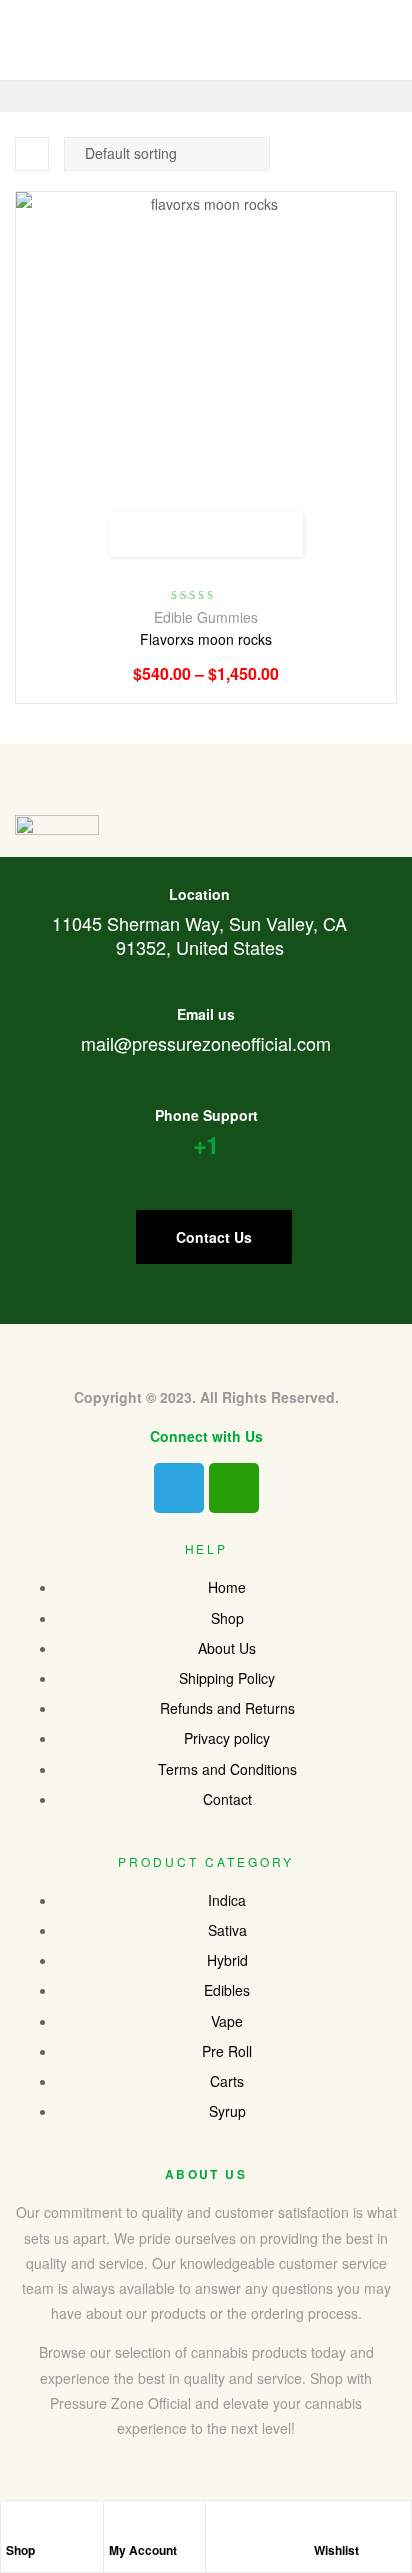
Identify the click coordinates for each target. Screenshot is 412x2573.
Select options (138, 534)
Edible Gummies (206, 617)
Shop (20, 2550)
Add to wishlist (183, 534)
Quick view (273, 534)
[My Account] (119, 2526)
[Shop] (16, 2526)
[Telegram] (179, 1488)
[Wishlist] (324, 2526)
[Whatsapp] (234, 1488)
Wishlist (336, 2550)
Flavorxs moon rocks (206, 639)
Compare (228, 534)
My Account (143, 2550)
